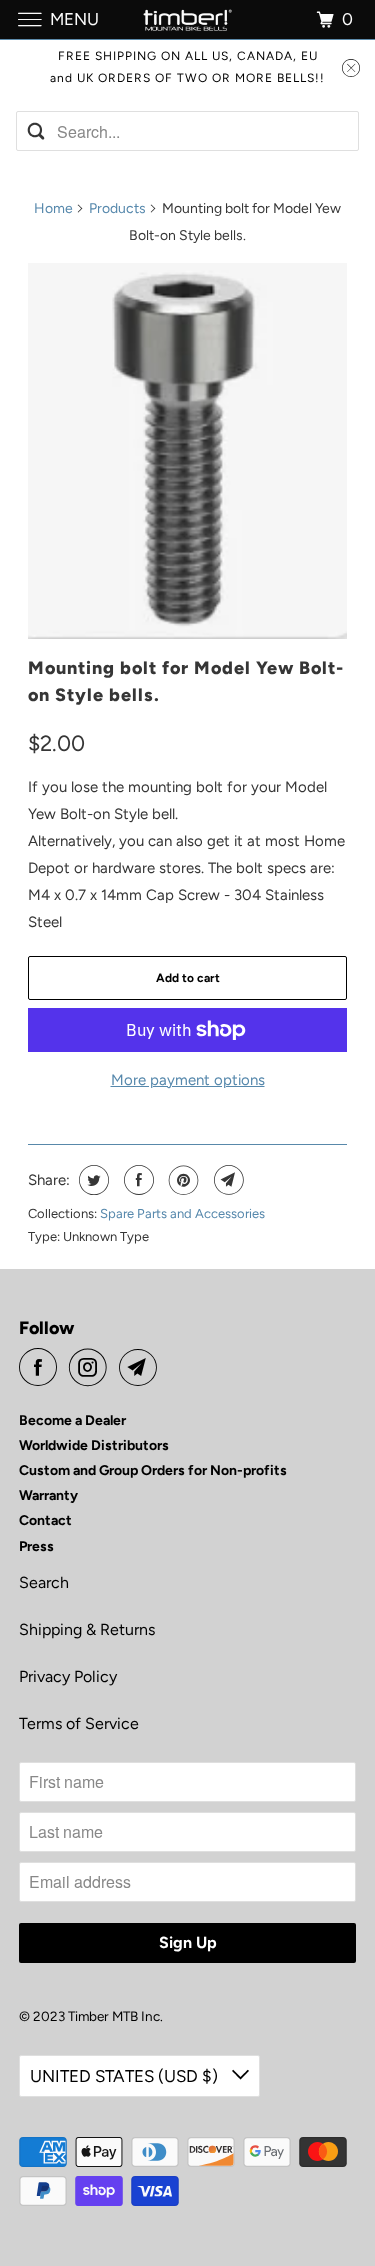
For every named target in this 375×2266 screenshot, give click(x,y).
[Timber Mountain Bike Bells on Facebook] (42, 1367)
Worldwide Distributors (94, 1445)
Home (53, 208)
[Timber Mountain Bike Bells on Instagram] (92, 1367)
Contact (45, 1520)
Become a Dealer (72, 1420)
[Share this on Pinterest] (181, 1180)
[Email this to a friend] (226, 1180)
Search (44, 1582)
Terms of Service (79, 1723)
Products (117, 208)
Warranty (48, 1495)
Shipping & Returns (87, 1629)
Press (36, 1546)
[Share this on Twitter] (91, 1180)
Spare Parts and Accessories (182, 1213)
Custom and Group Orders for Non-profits (153, 1470)
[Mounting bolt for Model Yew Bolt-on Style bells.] (187, 451)
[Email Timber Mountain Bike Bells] (142, 1367)
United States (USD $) (126, 2076)
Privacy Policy (68, 1676)
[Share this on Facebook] (136, 1180)
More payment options (188, 1080)
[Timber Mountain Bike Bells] (188, 19)
